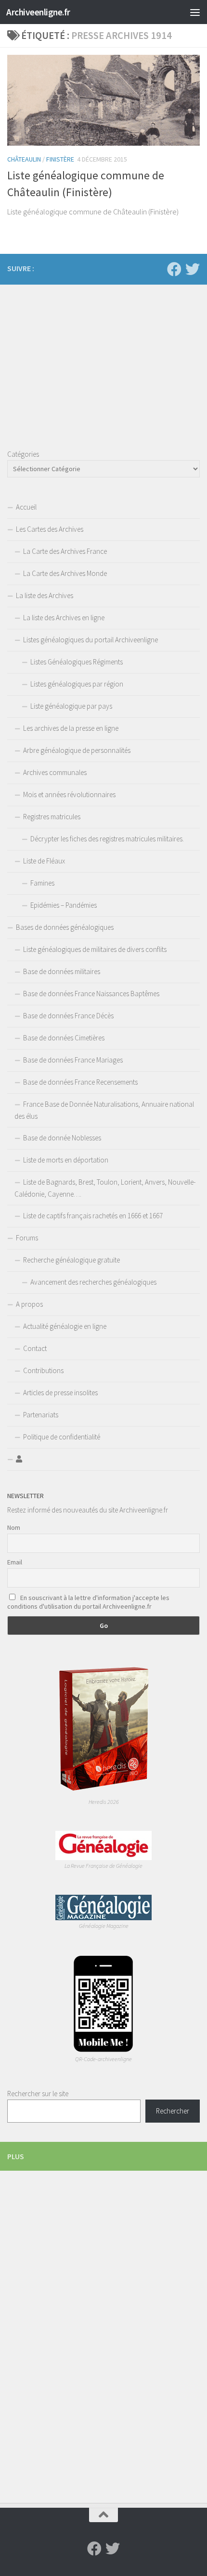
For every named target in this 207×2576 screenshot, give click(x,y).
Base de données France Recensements (80, 1082)
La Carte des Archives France (65, 551)
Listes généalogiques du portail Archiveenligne (91, 640)
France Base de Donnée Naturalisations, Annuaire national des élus (104, 1110)
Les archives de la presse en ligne (71, 728)
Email (15, 1562)
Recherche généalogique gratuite (71, 1260)
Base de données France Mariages (73, 1060)
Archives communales (55, 772)
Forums (27, 1238)
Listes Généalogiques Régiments (77, 662)
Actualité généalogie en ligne (65, 1326)
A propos (29, 1304)
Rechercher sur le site (38, 2094)
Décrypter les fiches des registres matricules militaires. (107, 839)
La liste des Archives (45, 595)
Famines (42, 883)
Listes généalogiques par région (77, 684)
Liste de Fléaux (44, 861)
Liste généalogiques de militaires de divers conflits (95, 949)
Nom (14, 1527)
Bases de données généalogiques (65, 927)
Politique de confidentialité (62, 1437)
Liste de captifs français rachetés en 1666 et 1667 (93, 1216)
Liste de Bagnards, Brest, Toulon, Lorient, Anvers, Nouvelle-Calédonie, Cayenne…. (105, 1188)
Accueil (26, 507)
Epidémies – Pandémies (64, 905)
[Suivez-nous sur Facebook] (174, 269)
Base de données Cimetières (64, 1038)
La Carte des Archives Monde (65, 573)
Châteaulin (24, 159)
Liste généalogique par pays (71, 706)
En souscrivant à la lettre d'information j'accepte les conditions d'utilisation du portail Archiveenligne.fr (88, 1602)
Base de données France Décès (68, 1016)
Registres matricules (52, 817)
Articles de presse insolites (60, 1393)
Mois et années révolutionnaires (69, 794)
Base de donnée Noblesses (62, 1138)
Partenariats (41, 1415)
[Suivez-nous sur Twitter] (193, 269)
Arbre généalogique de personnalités (77, 750)
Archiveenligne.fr (38, 12)
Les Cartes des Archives (50, 529)
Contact (35, 1348)
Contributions (43, 1370)
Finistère (60, 159)
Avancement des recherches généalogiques (93, 1282)
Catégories (23, 454)
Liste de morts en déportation (66, 1160)
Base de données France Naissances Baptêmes (91, 994)
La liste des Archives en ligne (64, 618)
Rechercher (173, 2111)
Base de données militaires (62, 971)
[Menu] (195, 12)
